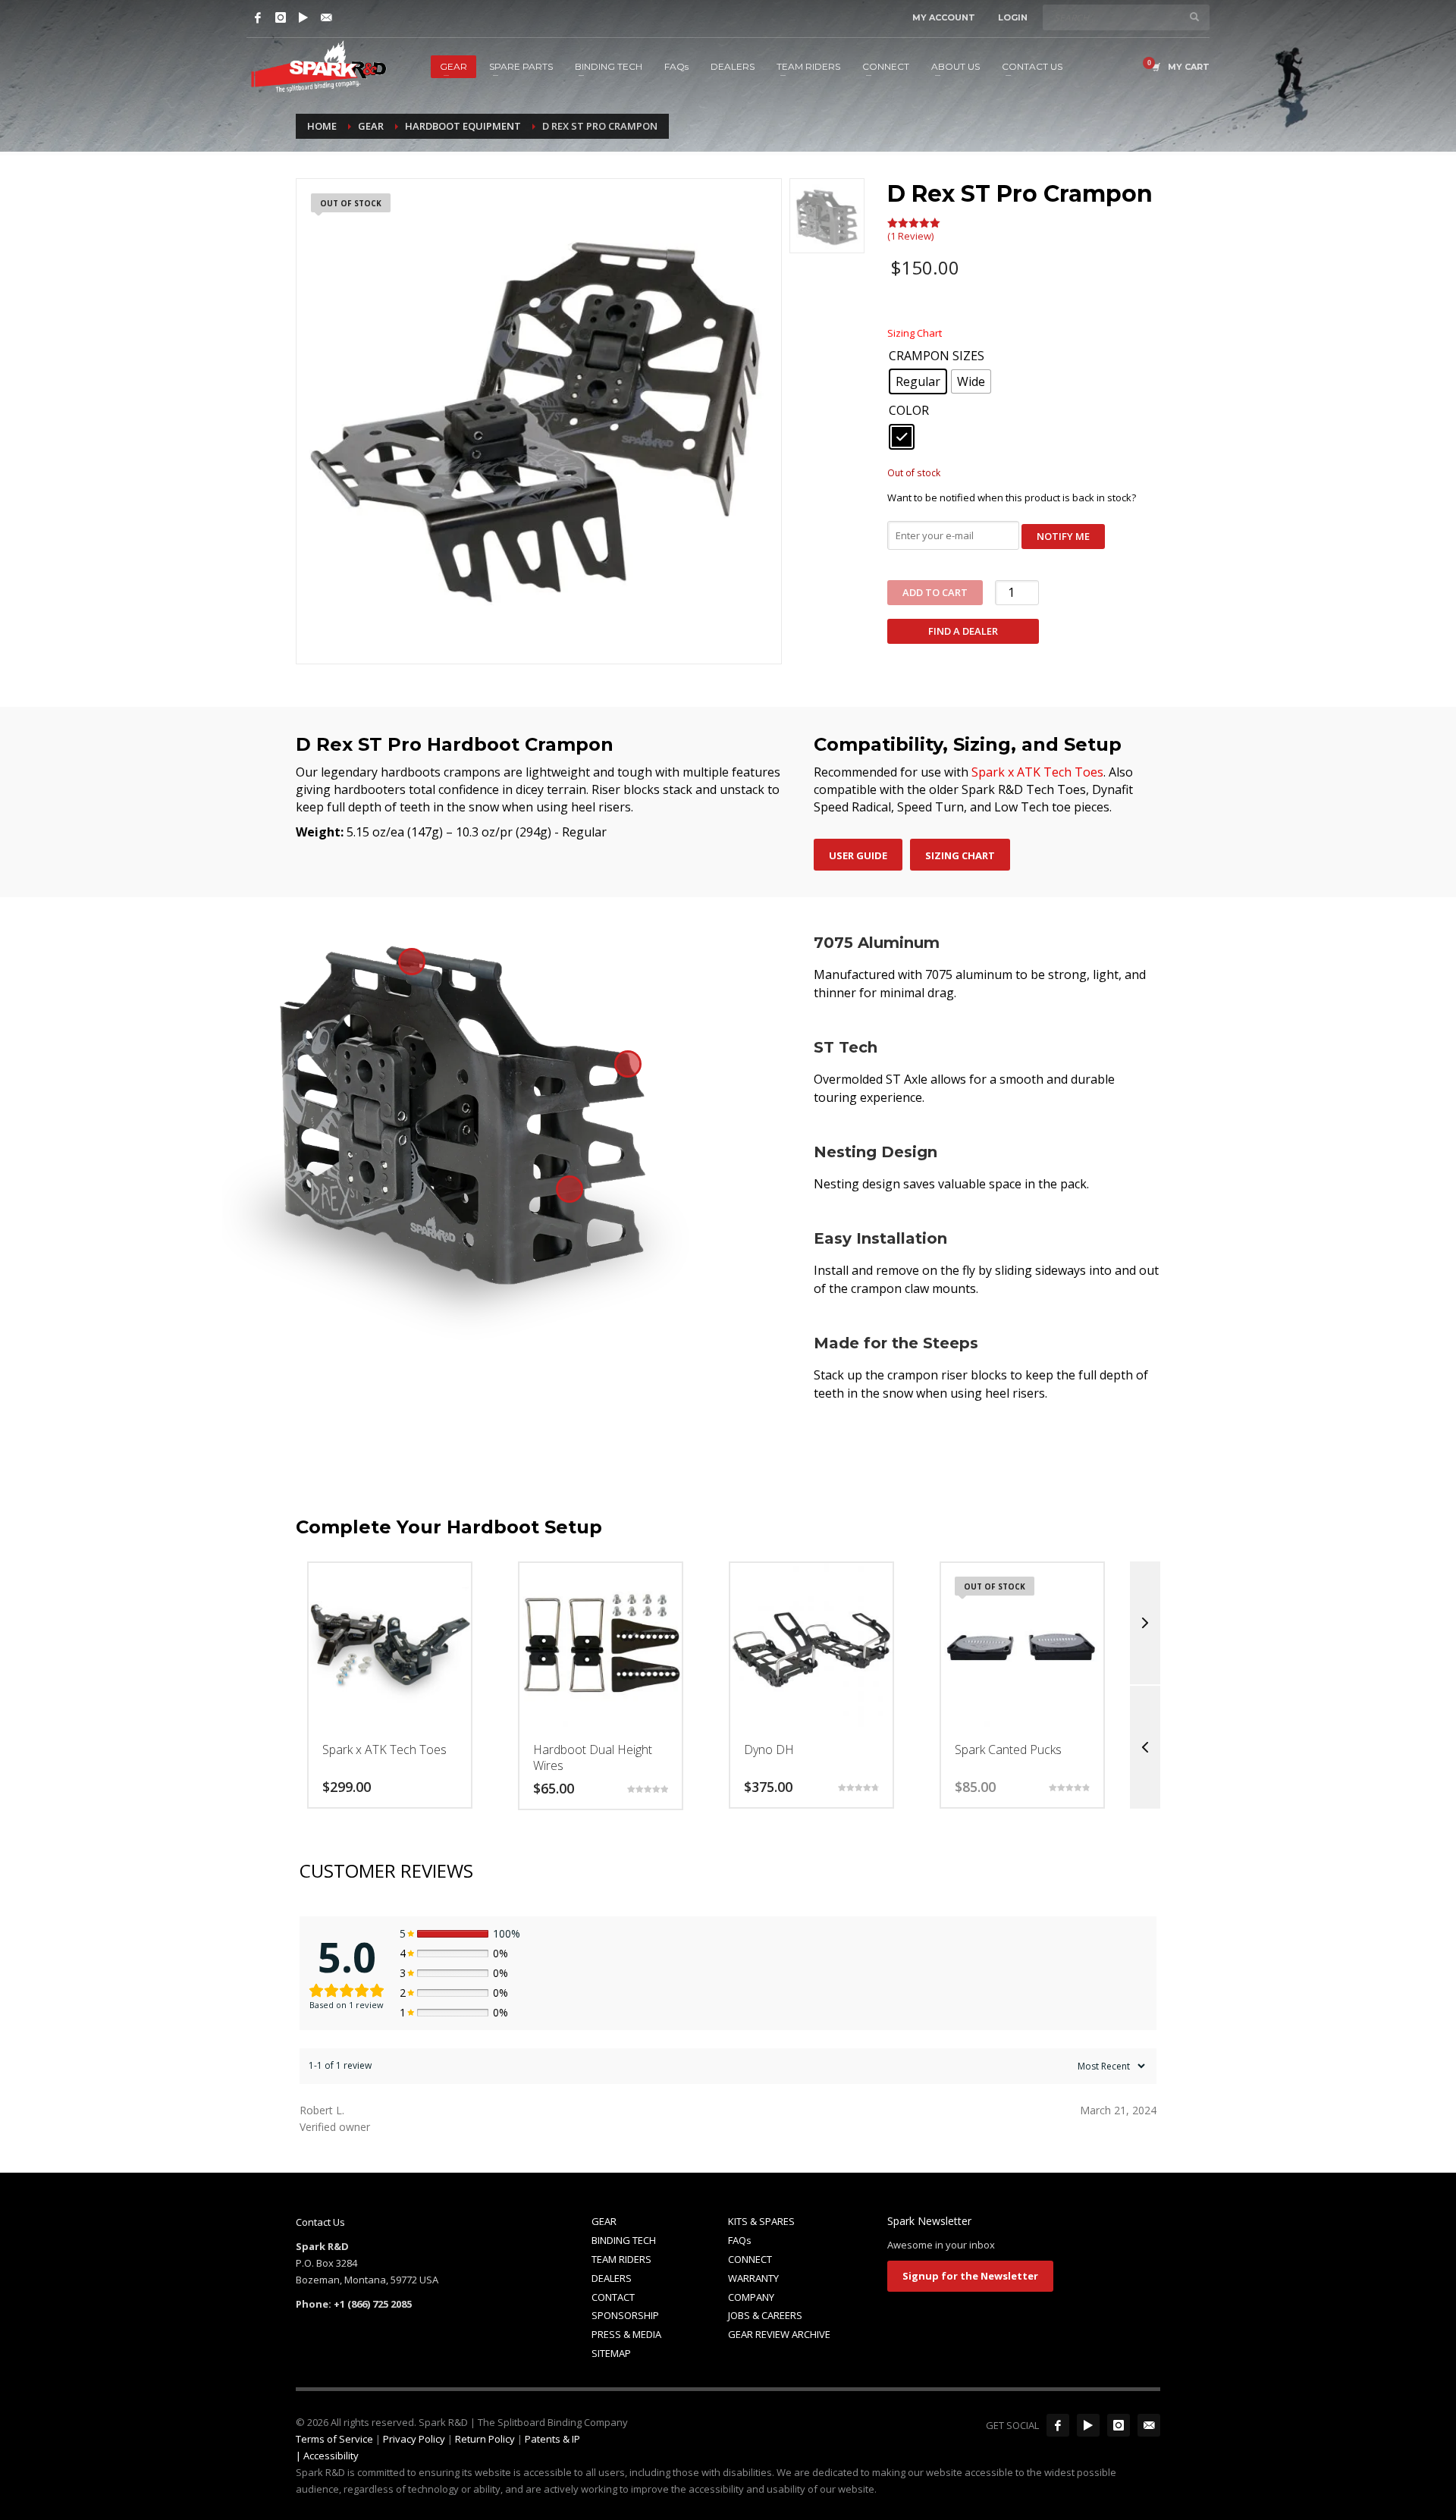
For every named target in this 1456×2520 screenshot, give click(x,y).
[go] (1194, 17)
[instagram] (1119, 2425)
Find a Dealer (963, 631)
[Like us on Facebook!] (1058, 2425)
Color (909, 411)
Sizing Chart (915, 333)
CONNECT (750, 2259)
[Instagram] (281, 17)
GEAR (604, 2221)
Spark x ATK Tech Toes (1037, 772)
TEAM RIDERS (621, 2259)
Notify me (1063, 536)
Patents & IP (552, 2439)
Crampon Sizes (937, 356)
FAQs (740, 2240)
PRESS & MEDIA (626, 2334)
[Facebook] (258, 17)
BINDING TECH (624, 2240)
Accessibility (331, 2456)
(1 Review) (910, 236)
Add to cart (935, 592)
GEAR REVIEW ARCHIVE (779, 2334)
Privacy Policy (414, 2439)
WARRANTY (753, 2278)
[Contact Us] (326, 17)
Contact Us (320, 2222)
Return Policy (485, 2439)
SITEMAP (611, 2353)
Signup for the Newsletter (970, 2276)
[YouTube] (303, 17)
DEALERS (612, 2278)
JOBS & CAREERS (765, 2315)
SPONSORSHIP (625, 2315)
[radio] (918, 381)
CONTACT (613, 2297)
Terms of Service (334, 2439)
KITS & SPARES (761, 2221)
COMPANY (751, 2297)
